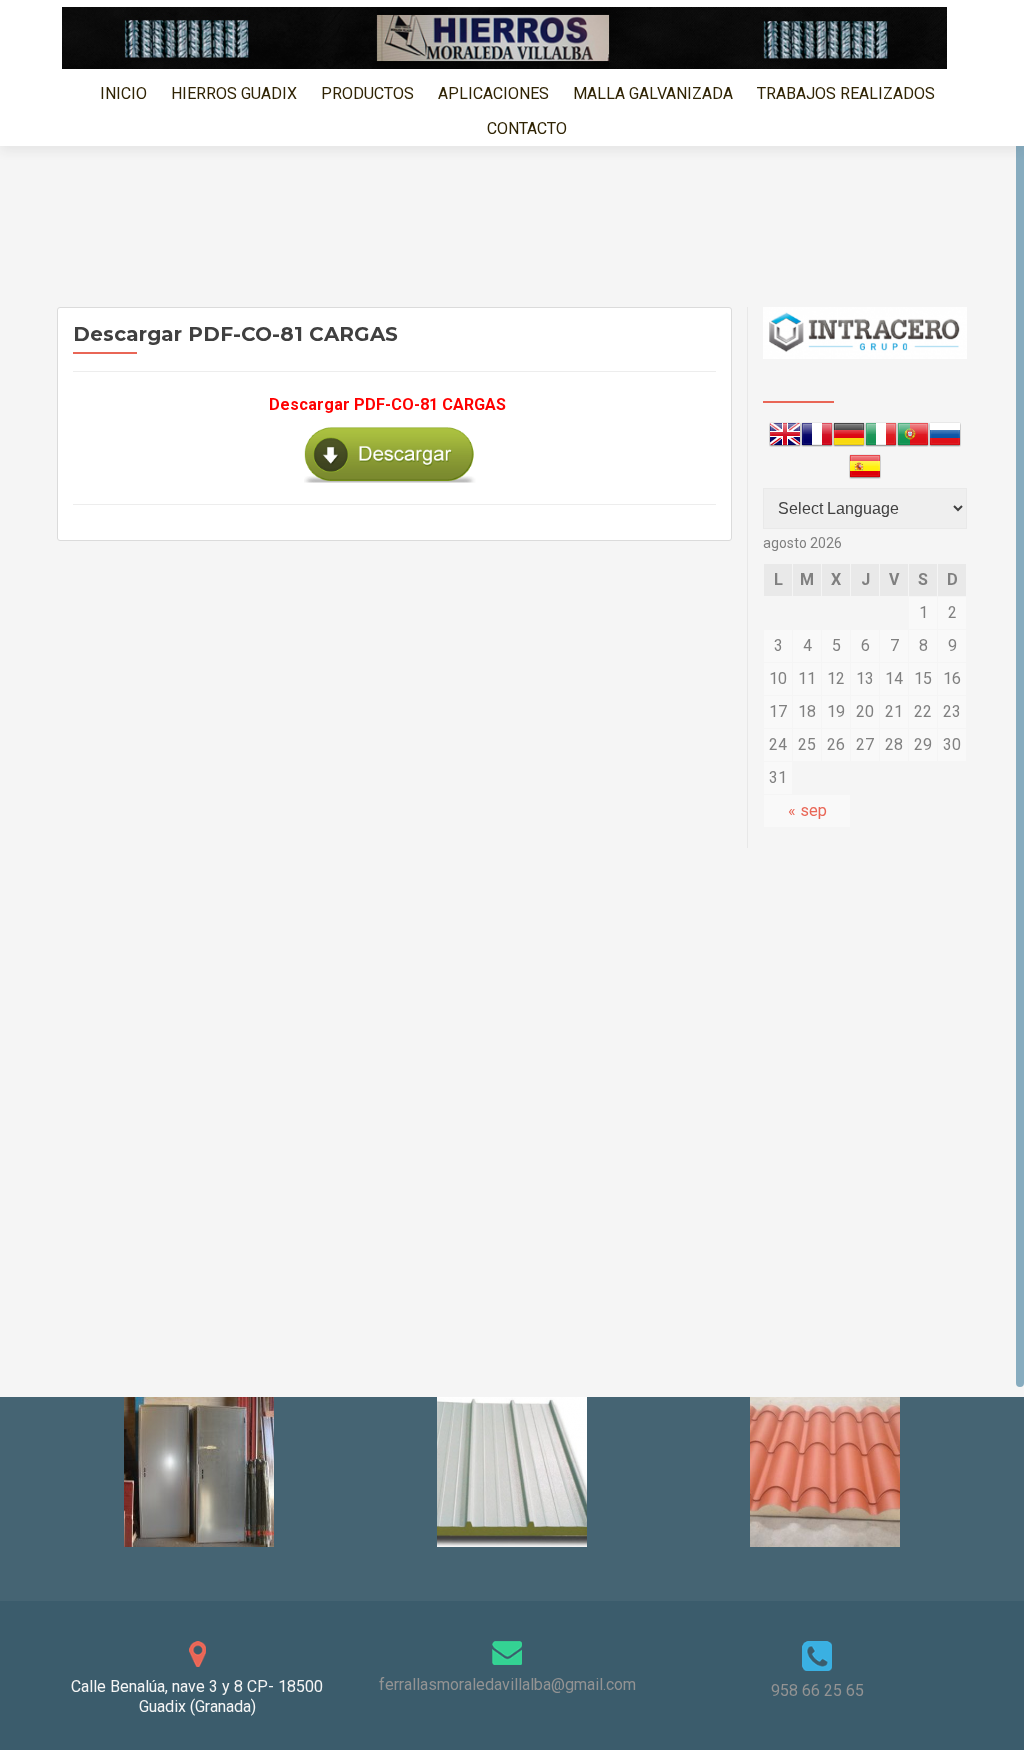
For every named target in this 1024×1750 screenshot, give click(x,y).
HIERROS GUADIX (234, 93)
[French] (817, 438)
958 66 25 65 (817, 1690)
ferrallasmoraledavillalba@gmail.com (507, 1684)
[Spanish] (865, 470)
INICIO (123, 93)
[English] (785, 438)
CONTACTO (527, 128)
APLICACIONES (493, 93)
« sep (807, 810)
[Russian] (945, 438)
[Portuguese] (913, 438)
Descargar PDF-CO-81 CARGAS (387, 404)
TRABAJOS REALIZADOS (846, 93)
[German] (849, 438)
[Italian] (881, 438)
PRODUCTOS (367, 93)
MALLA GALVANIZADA (653, 93)
